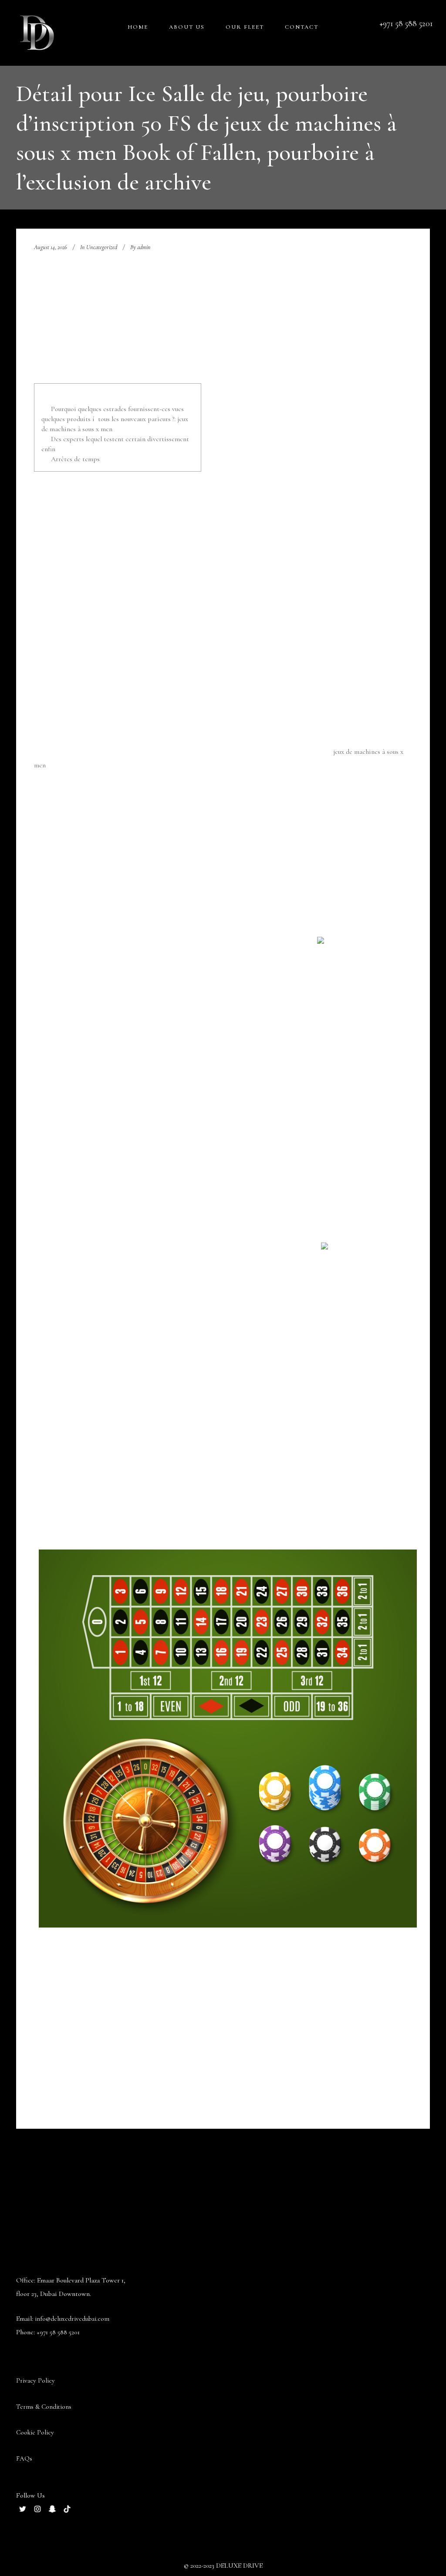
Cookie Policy (35, 2432)
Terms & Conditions (44, 2407)
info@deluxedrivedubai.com (72, 2319)
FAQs (24, 2458)
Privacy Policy (35, 2380)
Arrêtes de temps (75, 459)
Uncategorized (102, 247)
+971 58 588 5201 (58, 2332)
